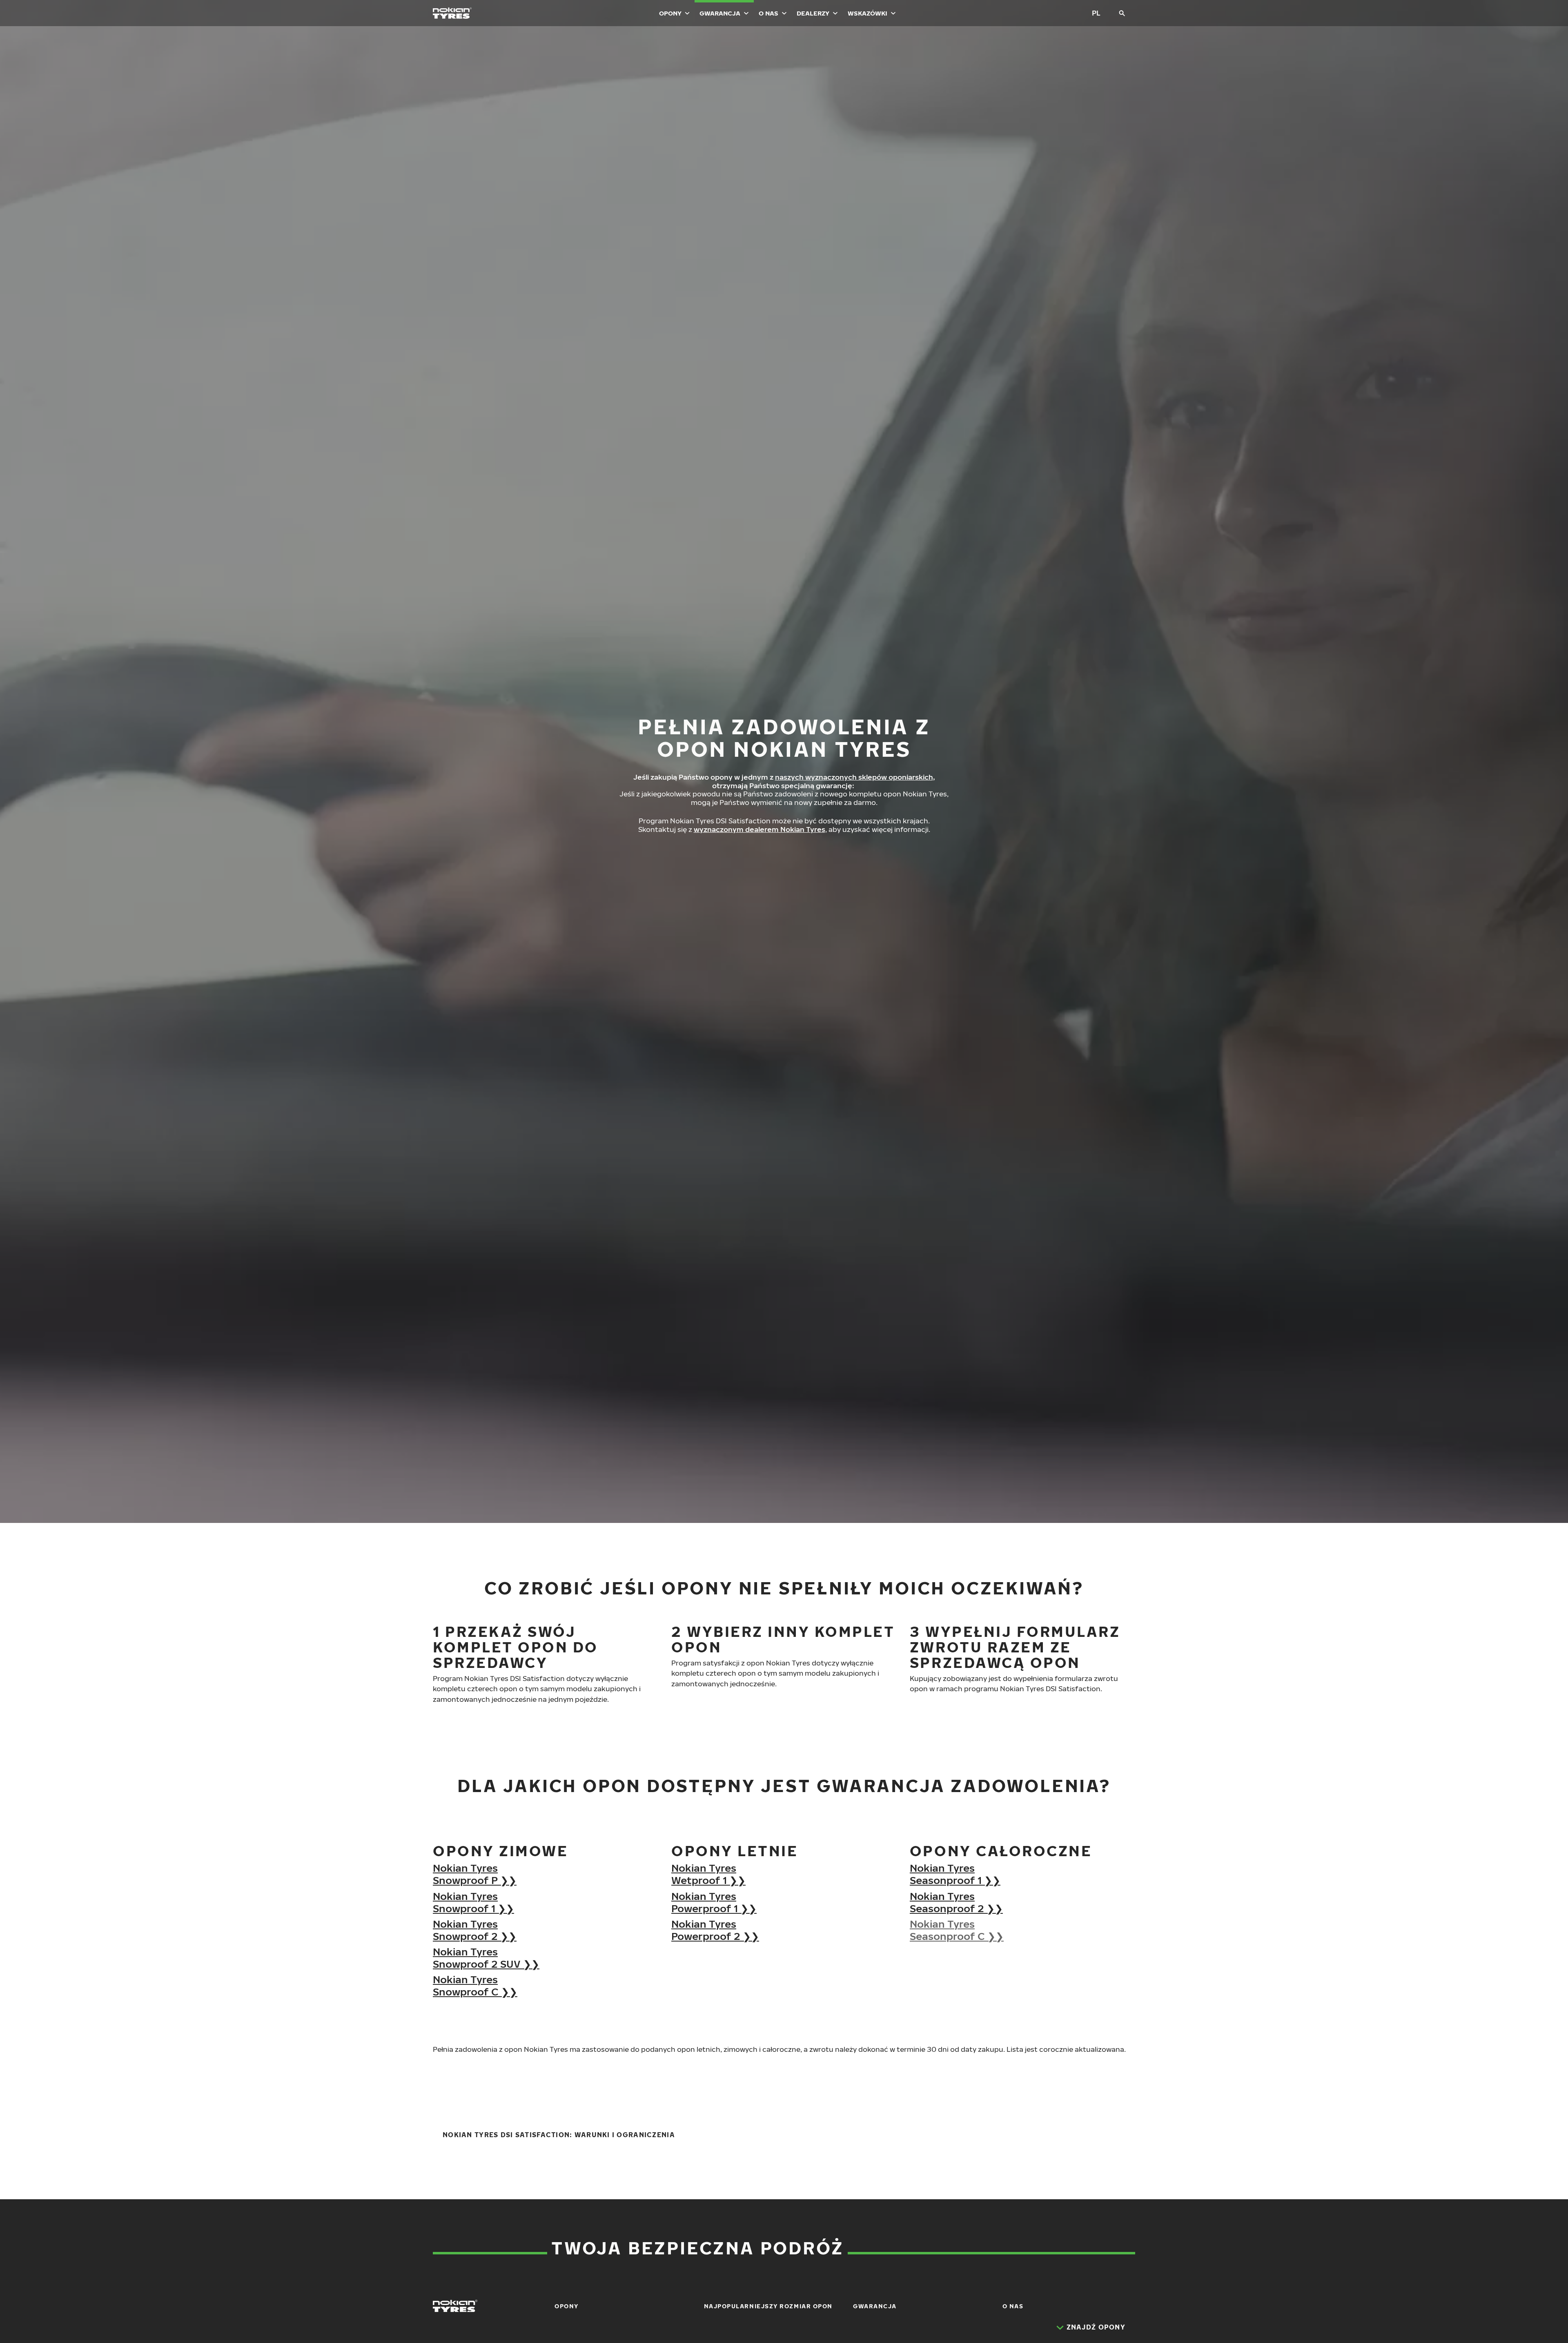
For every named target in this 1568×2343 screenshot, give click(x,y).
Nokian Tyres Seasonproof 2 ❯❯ (956, 1902)
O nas (768, 13)
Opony (670, 13)
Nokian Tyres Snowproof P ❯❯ (475, 1874)
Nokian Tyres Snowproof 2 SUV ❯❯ (486, 1957)
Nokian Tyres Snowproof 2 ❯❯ (475, 1930)
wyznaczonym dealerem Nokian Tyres (759, 829)
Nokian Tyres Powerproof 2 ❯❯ (715, 1930)
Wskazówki (868, 13)
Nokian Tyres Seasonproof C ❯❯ (957, 1930)
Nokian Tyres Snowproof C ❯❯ (475, 1985)
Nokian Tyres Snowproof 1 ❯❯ (473, 1902)
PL (1096, 13)
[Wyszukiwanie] (1122, 13)
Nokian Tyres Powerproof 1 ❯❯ (714, 1902)
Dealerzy (813, 13)
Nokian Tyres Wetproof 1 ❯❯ (708, 1874)
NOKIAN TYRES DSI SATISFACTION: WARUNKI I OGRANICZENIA (559, 2135)
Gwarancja (720, 13)
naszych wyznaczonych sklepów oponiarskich (854, 777)
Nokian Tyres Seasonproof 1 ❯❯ (955, 1874)
